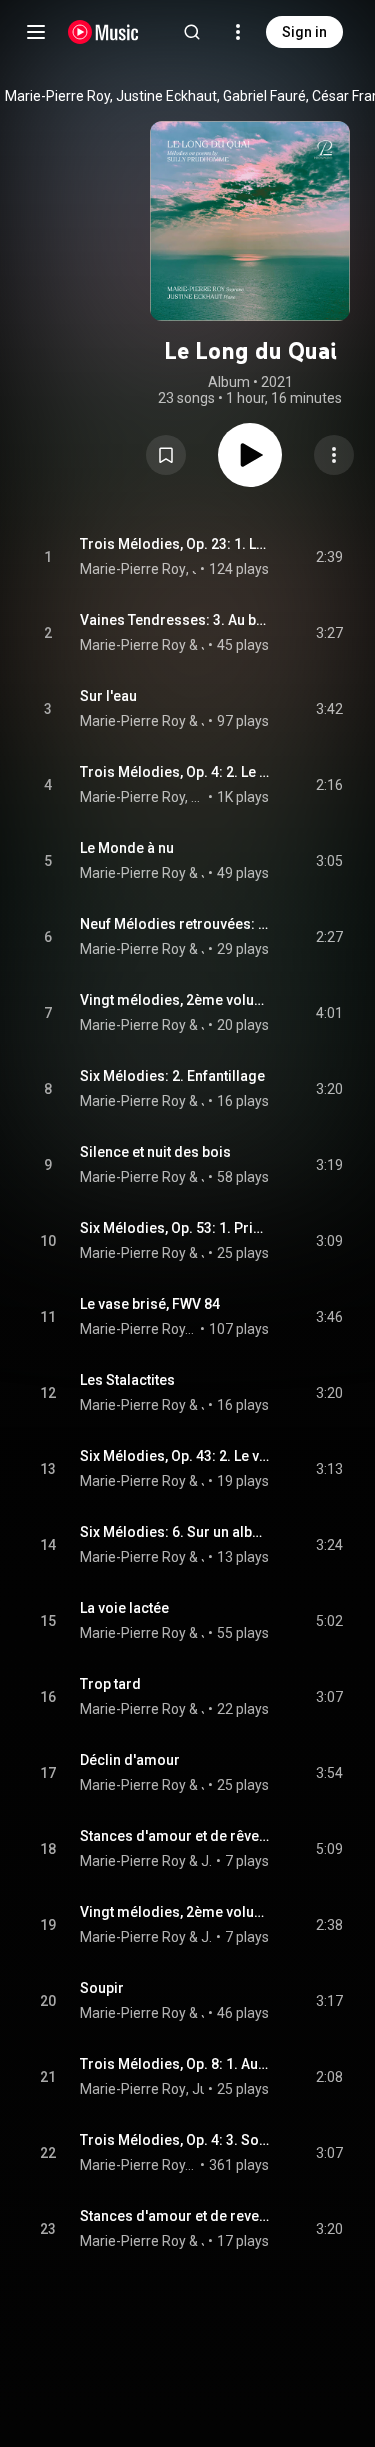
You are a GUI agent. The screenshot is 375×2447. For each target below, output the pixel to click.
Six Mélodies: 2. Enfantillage (172, 1076)
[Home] (103, 32)
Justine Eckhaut (203, 645)
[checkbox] (329, 557)
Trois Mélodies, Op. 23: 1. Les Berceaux (175, 544)
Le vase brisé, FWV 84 (150, 1304)
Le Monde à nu (127, 848)
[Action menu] (334, 455)
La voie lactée (124, 1608)
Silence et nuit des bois (155, 1152)
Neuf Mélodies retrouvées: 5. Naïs (175, 924)
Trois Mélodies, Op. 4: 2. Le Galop (175, 772)
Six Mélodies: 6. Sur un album (175, 1532)
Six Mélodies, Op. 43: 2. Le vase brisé (175, 1456)
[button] (166, 455)
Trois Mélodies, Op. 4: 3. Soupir (175, 2140)
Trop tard (110, 1684)
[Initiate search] (192, 32)
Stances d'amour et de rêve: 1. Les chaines (175, 1836)
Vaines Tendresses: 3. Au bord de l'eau (175, 620)
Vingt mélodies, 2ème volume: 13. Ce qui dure (175, 1912)
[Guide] (36, 32)
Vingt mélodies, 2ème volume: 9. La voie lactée (175, 1000)
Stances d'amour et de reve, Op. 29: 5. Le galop (175, 2216)
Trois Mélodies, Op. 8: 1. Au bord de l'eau (175, 2064)
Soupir (102, 1988)
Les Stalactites (127, 1380)
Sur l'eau (108, 696)
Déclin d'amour (130, 1760)
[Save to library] (166, 455)
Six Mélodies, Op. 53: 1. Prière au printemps (175, 1228)
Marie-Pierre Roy (133, 569)
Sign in (304, 32)
